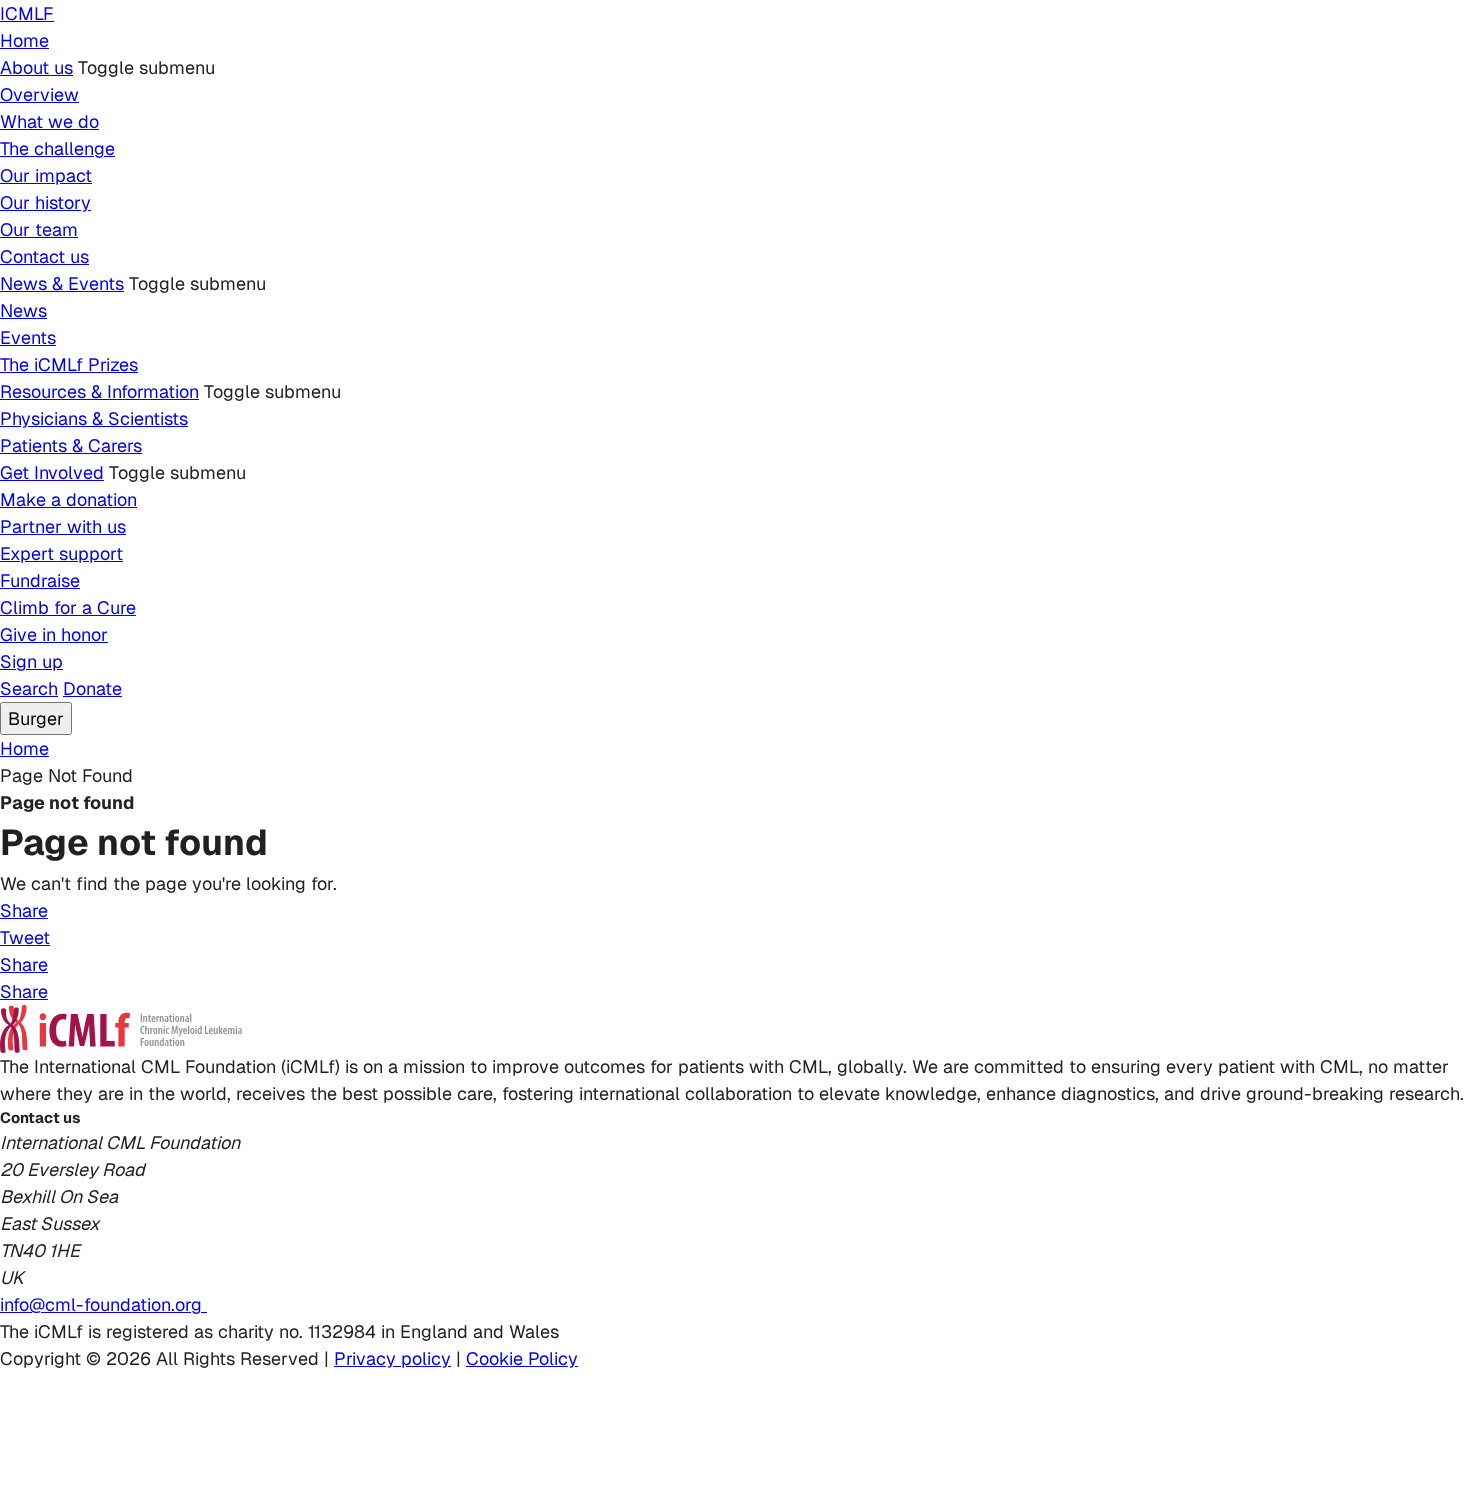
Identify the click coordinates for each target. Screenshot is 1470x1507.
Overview (39, 94)
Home (24, 40)
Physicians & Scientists (94, 418)
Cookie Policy (522, 1358)
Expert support (61, 553)
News (23, 310)
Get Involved (52, 472)
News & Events (62, 283)
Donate (92, 688)
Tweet (25, 937)
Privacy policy (392, 1358)
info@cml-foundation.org (103, 1304)
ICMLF (27, 13)
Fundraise (40, 580)
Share (24, 910)
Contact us (44, 256)
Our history (45, 202)
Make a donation (68, 499)
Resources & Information (99, 391)
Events (28, 337)
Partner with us (63, 526)
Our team (39, 229)
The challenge (57, 148)
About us (36, 67)
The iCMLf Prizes (69, 364)
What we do (49, 121)
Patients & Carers (71, 445)
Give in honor (54, 634)
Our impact (46, 175)
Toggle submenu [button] (146, 67)
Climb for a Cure (68, 607)
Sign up (31, 661)
